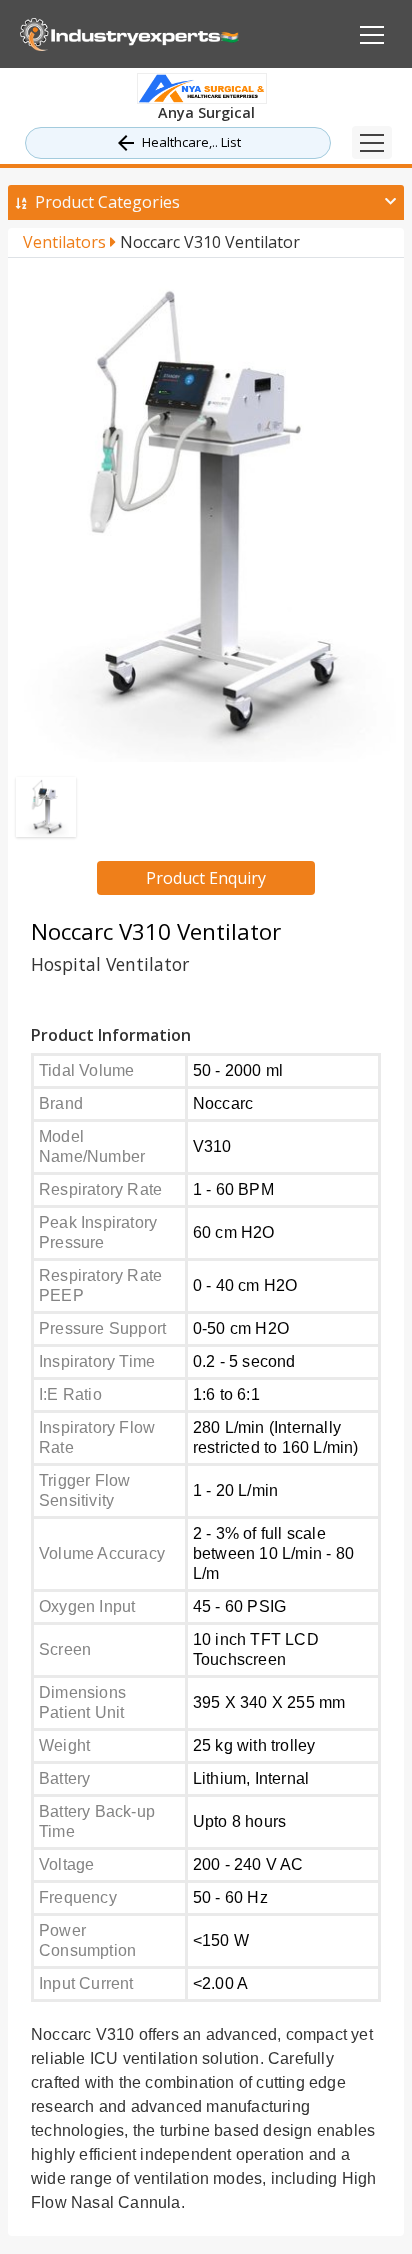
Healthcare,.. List (191, 142)
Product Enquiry (206, 878)
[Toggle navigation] (372, 142)
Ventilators (66, 242)
